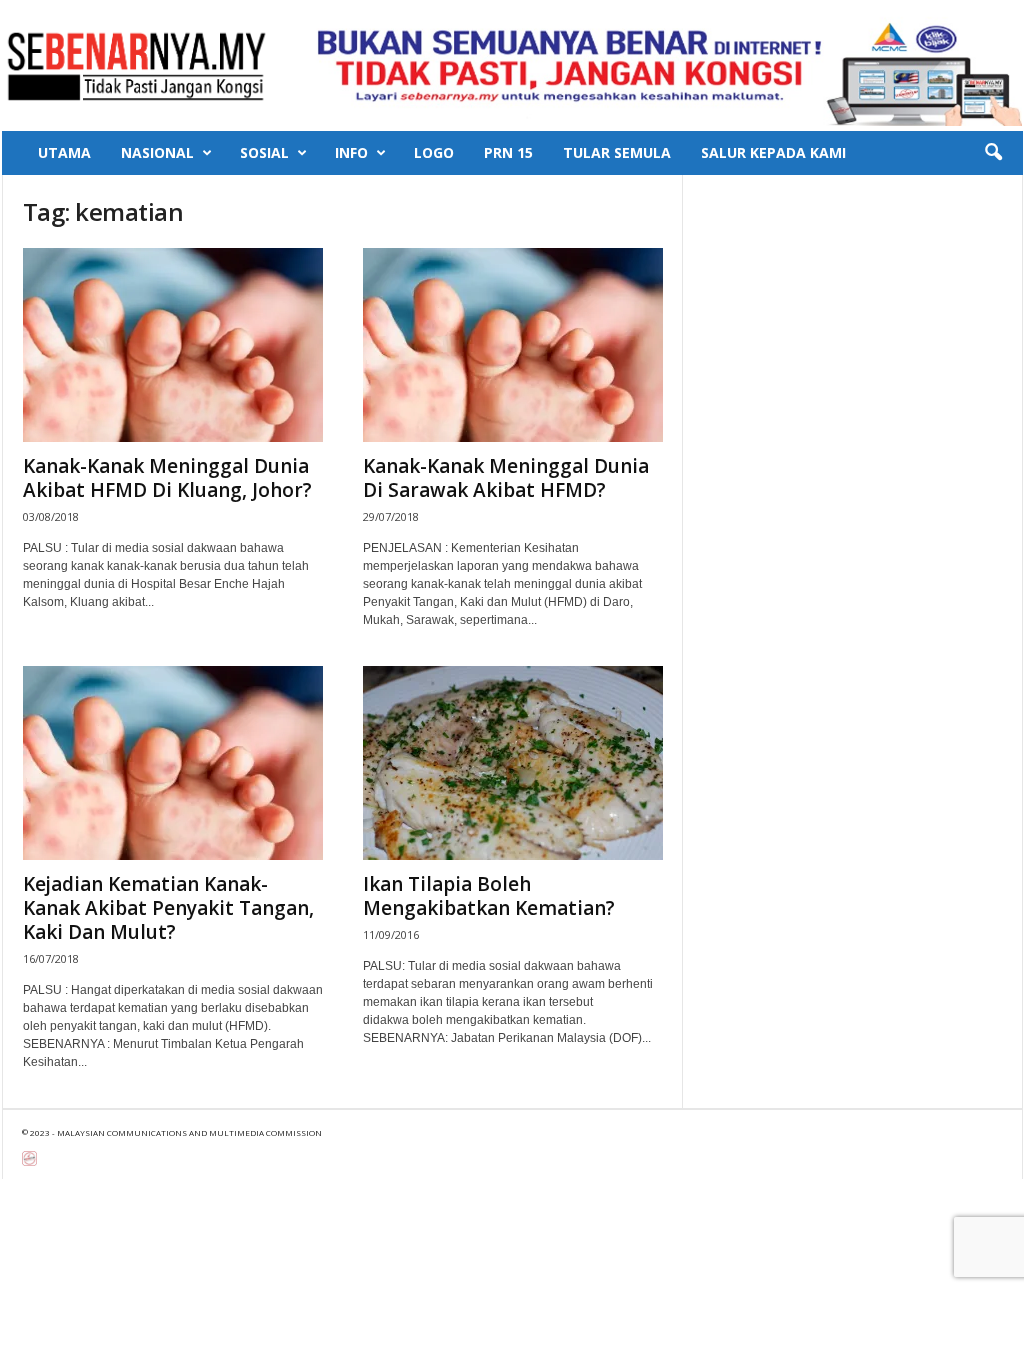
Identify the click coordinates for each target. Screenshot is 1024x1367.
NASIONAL (157, 152)
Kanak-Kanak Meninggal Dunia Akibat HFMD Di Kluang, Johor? (167, 478)
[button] (993, 153)
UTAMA (64, 152)
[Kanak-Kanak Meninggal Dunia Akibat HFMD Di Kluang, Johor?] (173, 345)
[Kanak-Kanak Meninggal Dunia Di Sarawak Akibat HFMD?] (513, 345)
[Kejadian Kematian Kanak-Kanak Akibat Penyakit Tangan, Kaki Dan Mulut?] (173, 763)
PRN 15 (508, 152)
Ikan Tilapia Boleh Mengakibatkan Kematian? (489, 896)
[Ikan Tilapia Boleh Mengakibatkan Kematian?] (513, 763)
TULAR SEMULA (617, 152)
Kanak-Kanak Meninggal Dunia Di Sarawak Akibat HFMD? (506, 478)
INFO (351, 152)
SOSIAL (264, 152)
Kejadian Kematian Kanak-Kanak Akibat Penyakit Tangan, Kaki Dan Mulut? (168, 908)
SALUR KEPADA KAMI (773, 152)
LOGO (434, 152)
